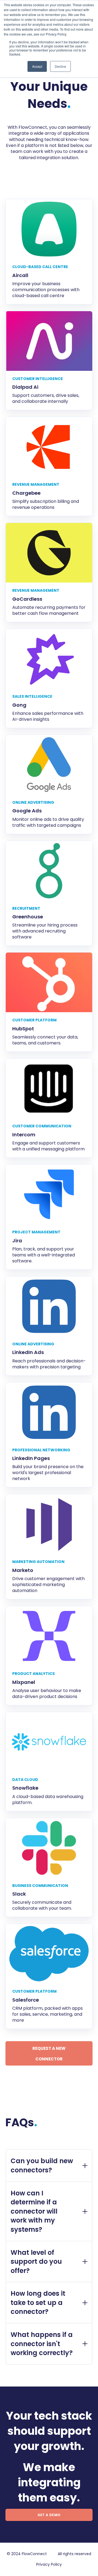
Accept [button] (37, 66)
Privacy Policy (49, 2564)
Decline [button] (60, 66)
